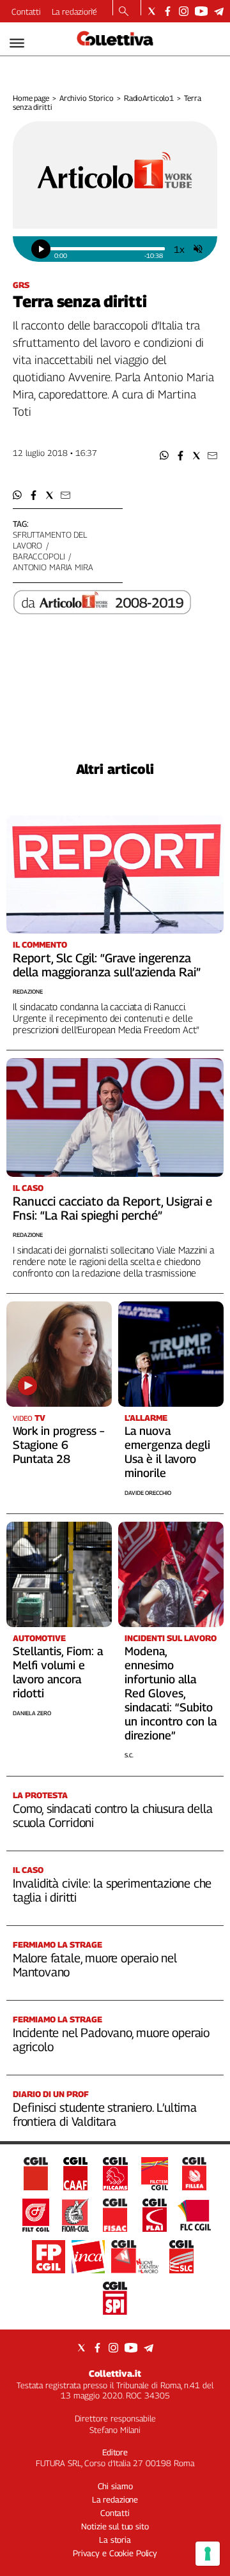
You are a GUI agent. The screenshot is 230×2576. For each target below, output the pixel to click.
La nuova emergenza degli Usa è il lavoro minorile (167, 1452)
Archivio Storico (87, 98)
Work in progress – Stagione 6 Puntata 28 (58, 1445)
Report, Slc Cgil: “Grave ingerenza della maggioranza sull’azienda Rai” (107, 965)
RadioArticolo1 (149, 98)
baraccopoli (39, 556)
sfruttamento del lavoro (50, 540)
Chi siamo (115, 2486)
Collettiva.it (115, 2373)
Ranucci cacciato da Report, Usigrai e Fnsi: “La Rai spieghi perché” (112, 1208)
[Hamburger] (17, 43)
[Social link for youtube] (201, 11)
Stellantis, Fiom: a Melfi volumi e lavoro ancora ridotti (58, 1672)
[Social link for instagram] (184, 11)
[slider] (107, 249)
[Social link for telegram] (219, 11)
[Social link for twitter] (152, 11)
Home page (31, 98)
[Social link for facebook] (168, 11)
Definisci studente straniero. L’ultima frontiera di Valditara (105, 2114)
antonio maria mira (53, 567)
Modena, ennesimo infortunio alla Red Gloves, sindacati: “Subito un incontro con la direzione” (171, 1693)
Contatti (26, 11)
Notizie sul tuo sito (115, 2526)
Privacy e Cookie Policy (115, 2553)
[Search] (124, 12)
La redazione (74, 11)
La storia (115, 2540)
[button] (165, 456)
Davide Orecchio (148, 1493)
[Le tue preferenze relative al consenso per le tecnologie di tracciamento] (208, 2554)
